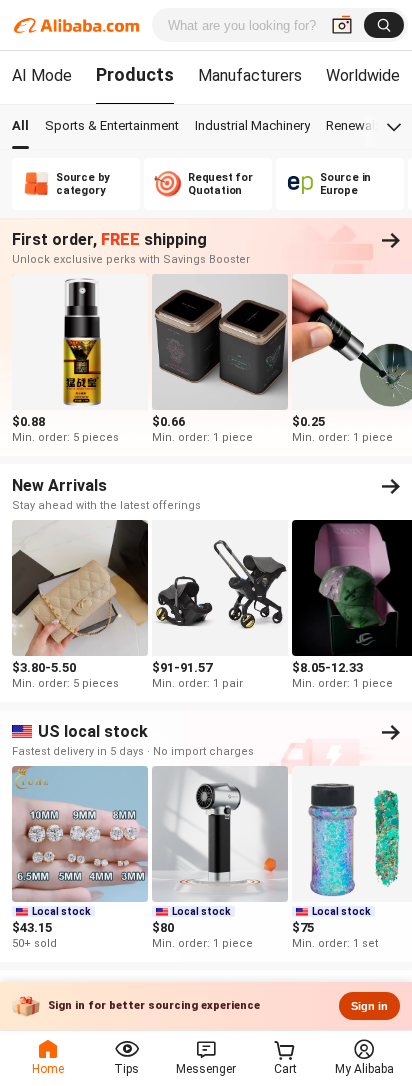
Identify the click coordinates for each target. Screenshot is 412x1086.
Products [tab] (135, 74)
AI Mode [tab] (42, 75)
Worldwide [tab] (363, 75)
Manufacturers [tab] (250, 75)
